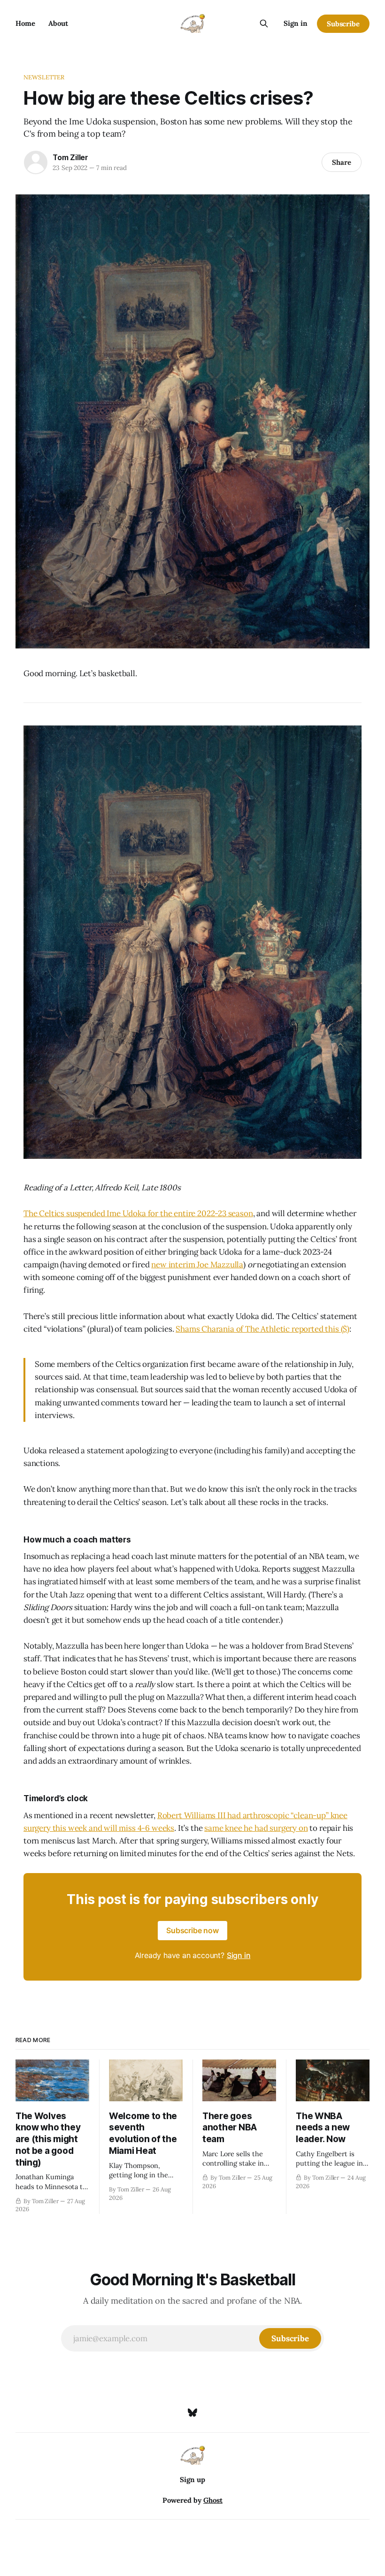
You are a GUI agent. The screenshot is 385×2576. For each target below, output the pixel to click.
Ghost (213, 2500)
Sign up (192, 2480)
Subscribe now (192, 1930)
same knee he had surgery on (256, 1828)
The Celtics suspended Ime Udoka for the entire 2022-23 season (138, 1213)
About (58, 23)
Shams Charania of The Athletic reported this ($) (262, 1329)
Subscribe (343, 24)
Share (342, 162)
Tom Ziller (70, 157)
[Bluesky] (192, 2413)
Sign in (296, 23)
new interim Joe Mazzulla (197, 1265)
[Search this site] (264, 23)
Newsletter (44, 77)
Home (25, 23)
